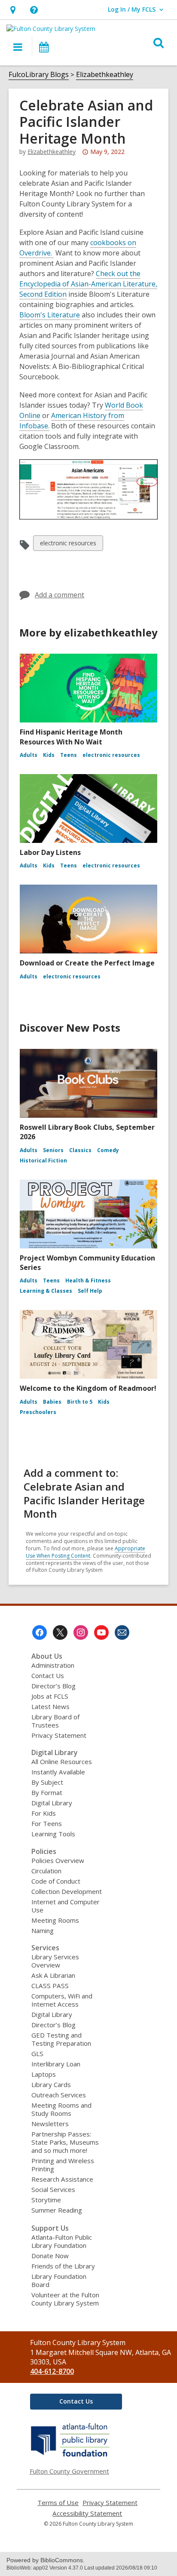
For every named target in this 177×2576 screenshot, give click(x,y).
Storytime (46, 2200)
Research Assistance (62, 2179)
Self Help (90, 1291)
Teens (69, 755)
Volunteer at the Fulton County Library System (65, 2299)
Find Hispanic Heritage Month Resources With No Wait (71, 737)
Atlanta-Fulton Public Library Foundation (62, 2241)
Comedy (108, 1150)
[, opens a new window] (71, 2456)
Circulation (46, 1871)
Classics (80, 1150)
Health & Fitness (88, 1280)
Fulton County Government (69, 2471)
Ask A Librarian (53, 1975)
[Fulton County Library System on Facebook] (40, 1632)
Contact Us (48, 1675)
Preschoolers (38, 1412)
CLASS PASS (50, 1986)
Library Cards (51, 2084)
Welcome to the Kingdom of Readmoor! (88, 1388)
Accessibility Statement (87, 2513)
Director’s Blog (53, 1686)
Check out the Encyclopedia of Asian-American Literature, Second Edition (88, 284)
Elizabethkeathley (105, 74)
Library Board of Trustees (55, 1721)
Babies (52, 1402)
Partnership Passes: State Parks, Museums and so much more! (65, 2142)
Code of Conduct (56, 1881)
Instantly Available (58, 1772)
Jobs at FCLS (50, 1696)
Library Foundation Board (59, 2280)
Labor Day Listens (50, 852)
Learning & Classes (46, 1291)
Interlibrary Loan (56, 2064)
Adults (29, 755)
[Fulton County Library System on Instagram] (81, 1632)
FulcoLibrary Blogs (39, 74)
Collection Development (67, 1891)
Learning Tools (53, 1834)
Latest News (50, 1706)
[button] (13, 10)
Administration (53, 1665)
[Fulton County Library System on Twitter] (60, 1632)
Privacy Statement (59, 1735)
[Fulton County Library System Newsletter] (122, 1632)
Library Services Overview (55, 1961)
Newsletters (50, 2124)
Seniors (53, 1150)
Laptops (44, 2074)
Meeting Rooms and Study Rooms (61, 2109)
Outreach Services (59, 2095)
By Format (47, 1792)
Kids (49, 755)
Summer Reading (57, 2210)
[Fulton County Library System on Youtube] (101, 1632)
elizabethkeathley (52, 152)
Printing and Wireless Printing (63, 2165)
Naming (43, 1930)
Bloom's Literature (50, 315)
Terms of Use (58, 2503)
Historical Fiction (43, 1160)
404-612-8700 (52, 2371)
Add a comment (60, 595)
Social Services (53, 2189)
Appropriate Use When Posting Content (85, 1552)
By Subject (47, 1782)
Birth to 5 (80, 1402)
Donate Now (50, 2256)
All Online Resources (62, 1761)
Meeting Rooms (55, 1920)
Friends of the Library (63, 2266)
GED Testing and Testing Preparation (61, 2039)
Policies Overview (58, 1860)
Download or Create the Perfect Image (87, 963)
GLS (37, 2053)
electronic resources (68, 545)
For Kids (44, 1813)
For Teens (47, 1823)
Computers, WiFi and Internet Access (62, 2000)
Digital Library (52, 1803)
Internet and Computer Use (66, 1906)
